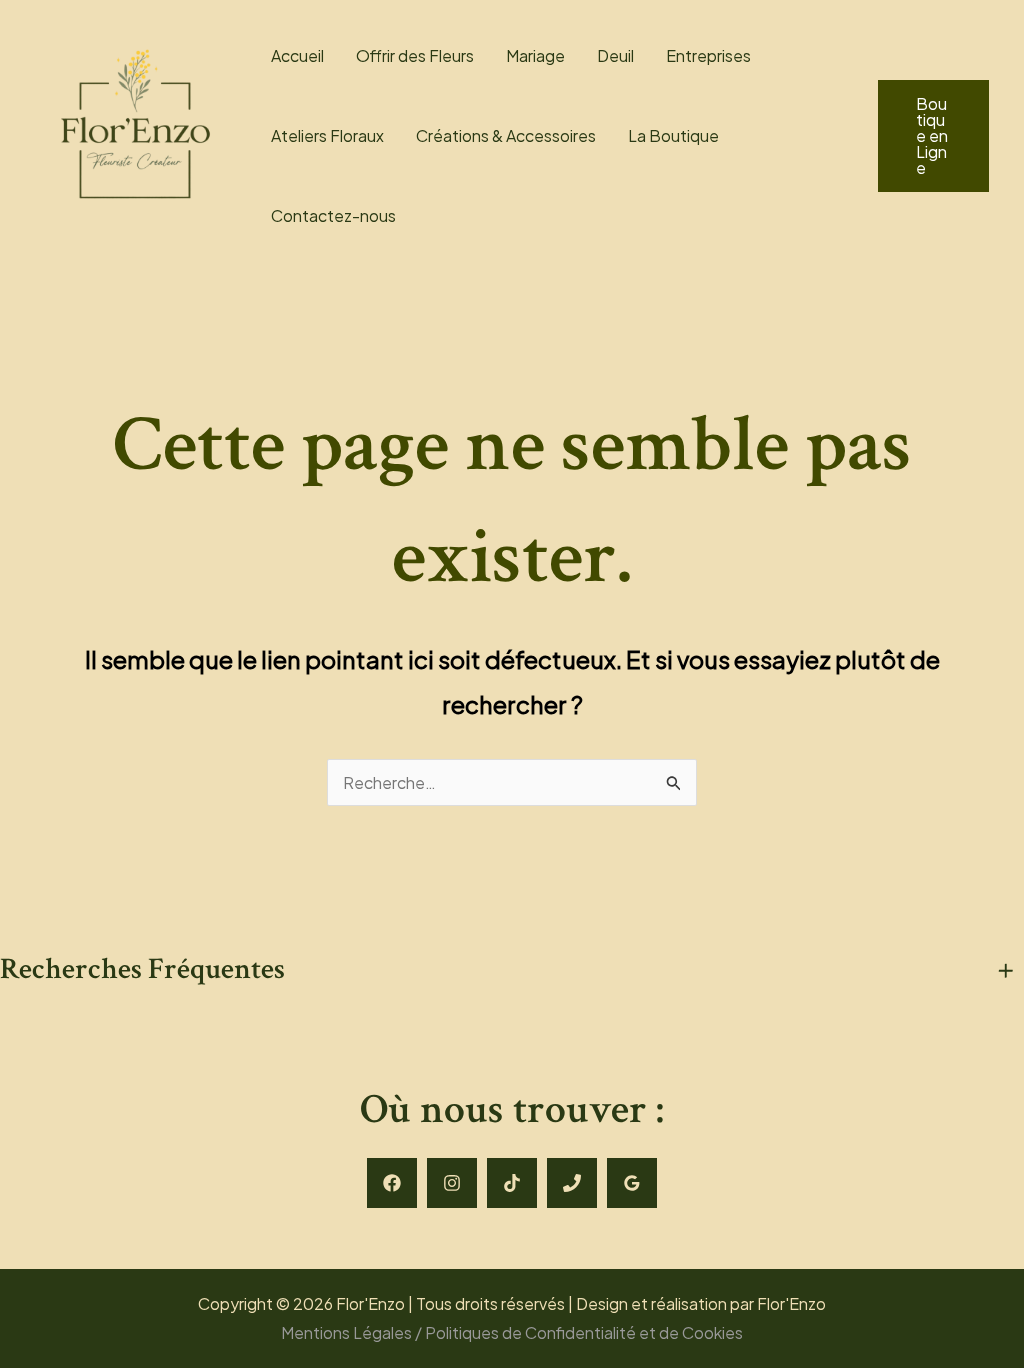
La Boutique (673, 135)
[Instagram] (452, 1183)
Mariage (535, 55)
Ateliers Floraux (327, 135)
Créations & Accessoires (506, 135)
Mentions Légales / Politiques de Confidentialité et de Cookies (512, 1332)
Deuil (615, 55)
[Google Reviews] (632, 1183)
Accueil (297, 55)
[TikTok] (512, 1183)
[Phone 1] (572, 1183)
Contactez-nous (333, 215)
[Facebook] (392, 1183)
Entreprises (708, 55)
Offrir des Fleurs (415, 55)
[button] (933, 136)
